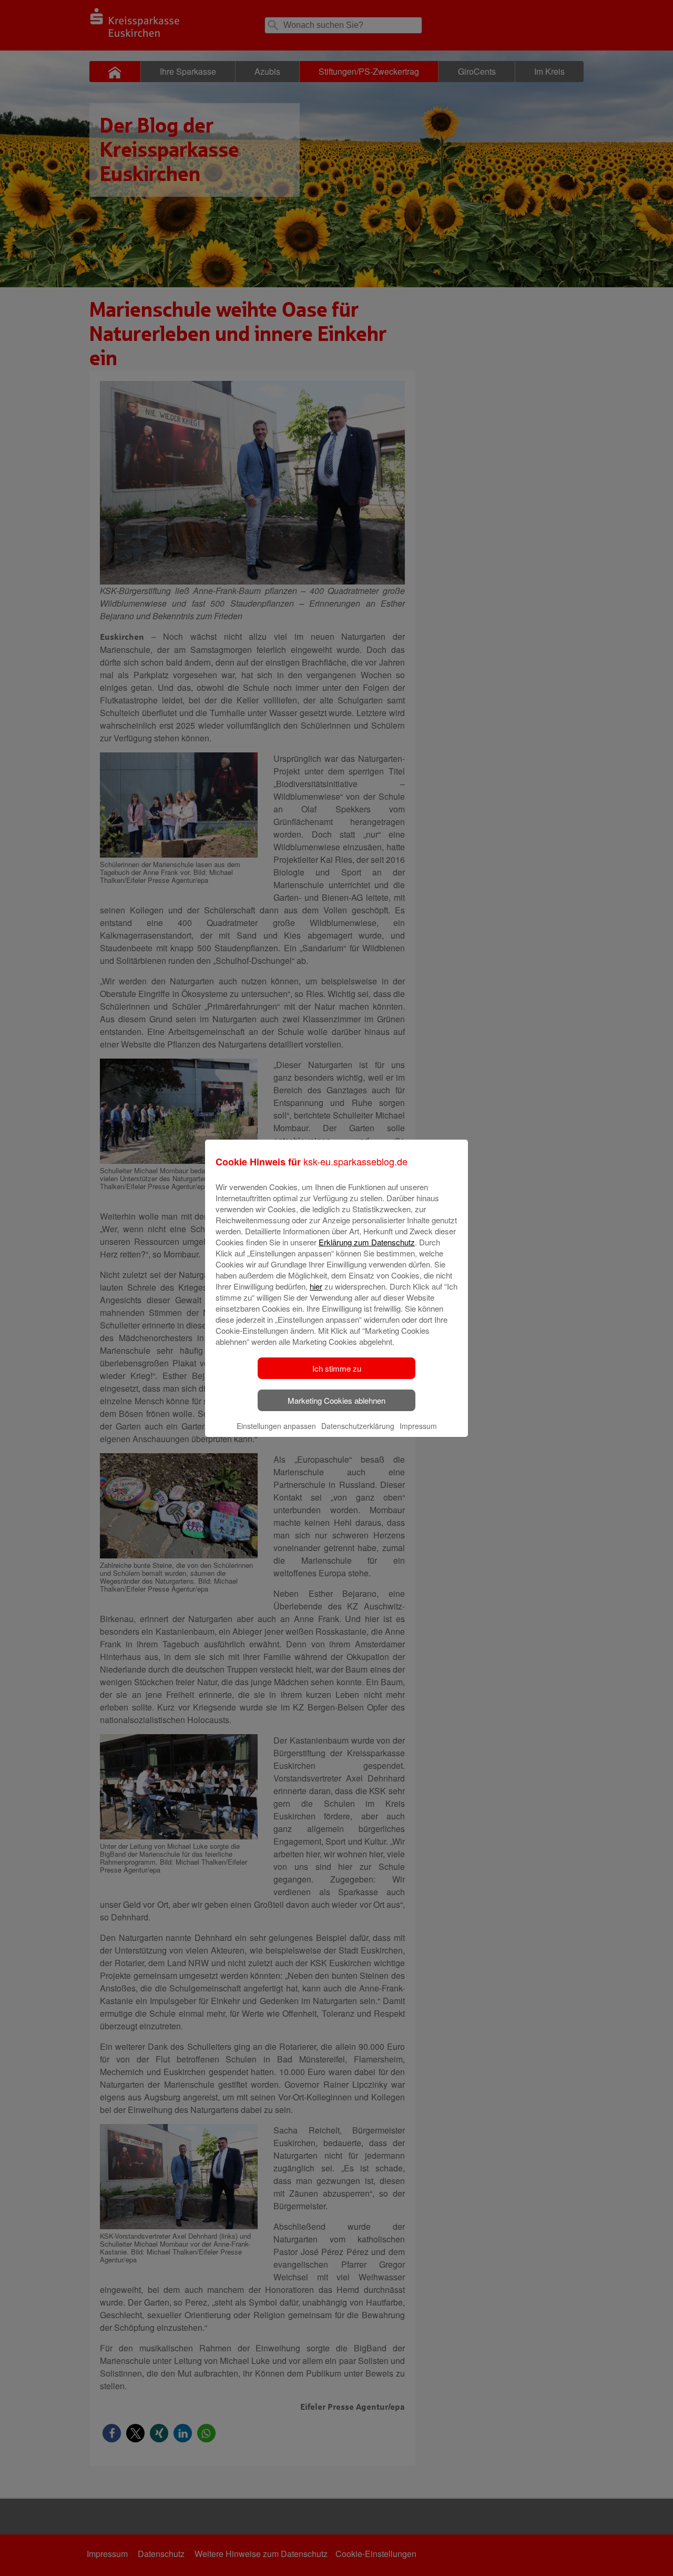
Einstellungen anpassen (276, 1426)
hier (316, 1286)
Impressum (418, 1426)
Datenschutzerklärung (358, 1426)
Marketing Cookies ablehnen (336, 1400)
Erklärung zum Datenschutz (367, 1242)
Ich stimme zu (337, 1368)
